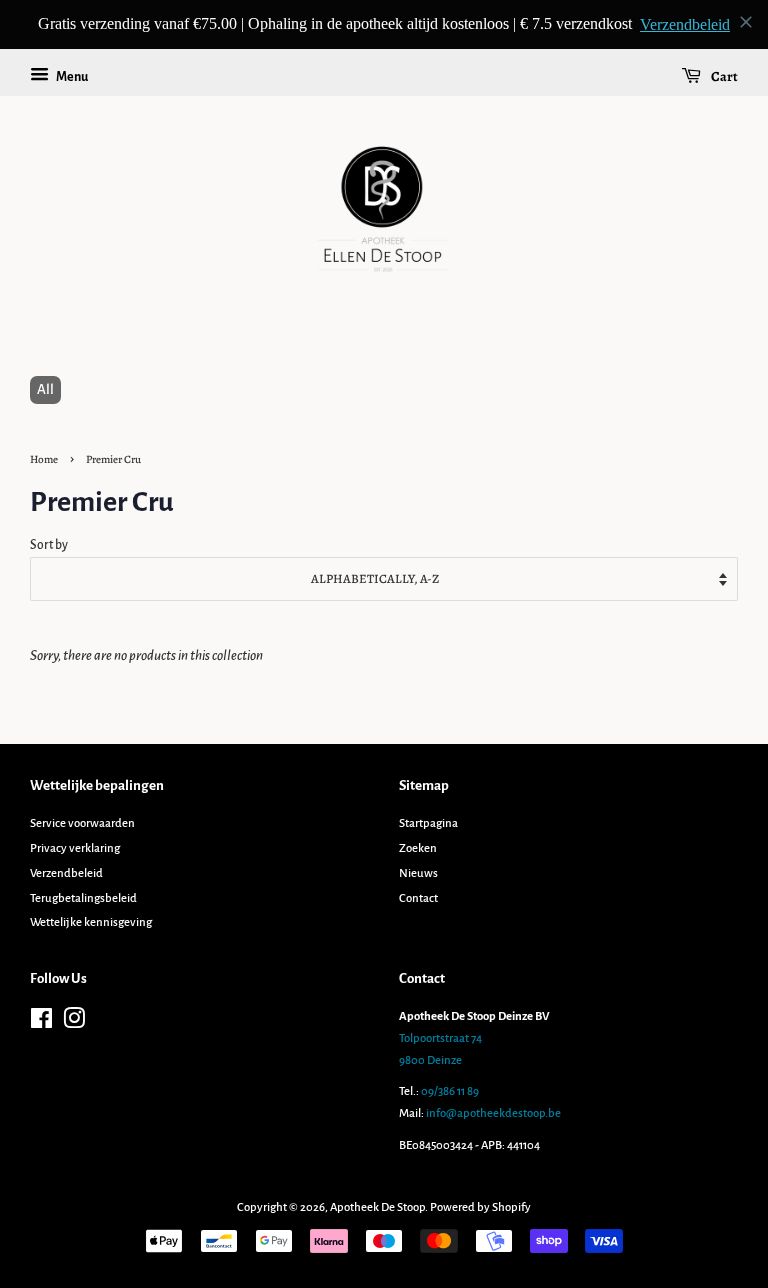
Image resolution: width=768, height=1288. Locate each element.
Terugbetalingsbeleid (83, 898)
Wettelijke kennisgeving (91, 922)
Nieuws (418, 873)
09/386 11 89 (450, 1091)
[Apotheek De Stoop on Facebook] (41, 1023)
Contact (418, 898)
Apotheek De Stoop (377, 1207)
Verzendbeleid (66, 873)
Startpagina (428, 823)
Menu (71, 77)
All (45, 389)
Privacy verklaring (75, 848)
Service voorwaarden (82, 823)
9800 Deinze (430, 1060)
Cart (723, 76)
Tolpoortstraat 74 (440, 1038)
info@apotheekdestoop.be (493, 1113)
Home (44, 459)
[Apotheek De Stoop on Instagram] (74, 1023)
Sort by (49, 545)
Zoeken (418, 848)
